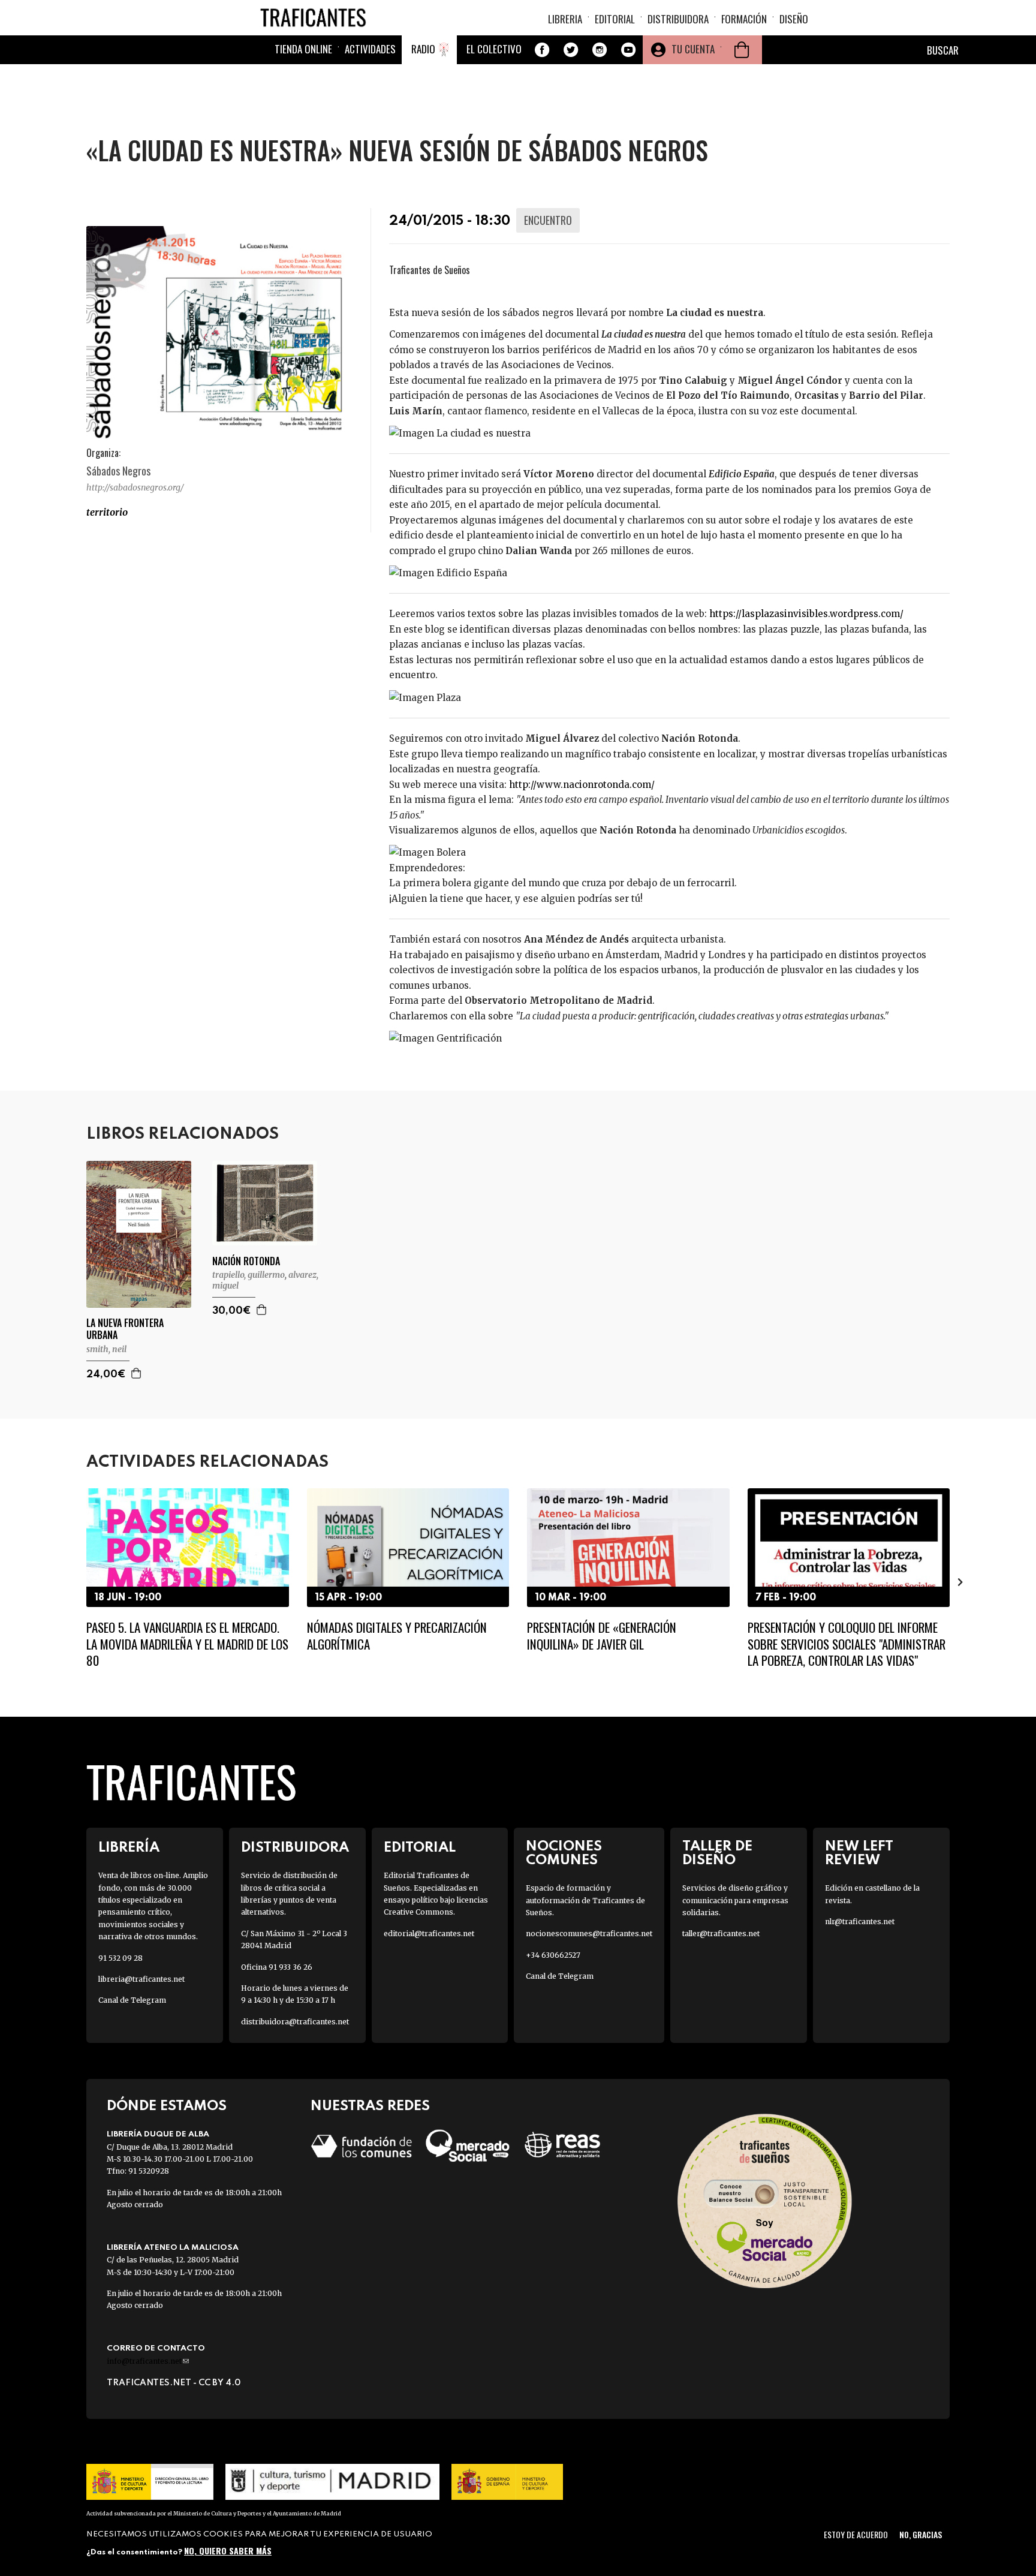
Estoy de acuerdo (856, 2534)
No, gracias (921, 2534)
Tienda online (303, 49)
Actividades (370, 49)
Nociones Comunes (564, 1853)
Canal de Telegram (132, 2000)
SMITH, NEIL (106, 1349)
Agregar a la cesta (137, 1373)
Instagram (600, 50)
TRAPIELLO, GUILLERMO (249, 1275)
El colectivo (494, 49)
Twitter (571, 50)
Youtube (628, 50)
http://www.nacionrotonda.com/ (582, 785)
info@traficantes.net (148, 2361)
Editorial (615, 19)
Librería (129, 1848)
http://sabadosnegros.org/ (135, 487)
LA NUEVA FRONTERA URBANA (125, 1329)
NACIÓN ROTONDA (246, 1261)
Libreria (565, 19)
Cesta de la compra (742, 50)
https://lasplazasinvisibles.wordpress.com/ (806, 614)
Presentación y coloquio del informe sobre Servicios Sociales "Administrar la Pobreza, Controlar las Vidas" (847, 1644)
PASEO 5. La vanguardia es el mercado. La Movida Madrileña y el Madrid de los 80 (187, 1644)
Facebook (542, 50)
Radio (423, 49)
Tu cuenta (693, 49)
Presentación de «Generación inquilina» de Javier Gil (602, 1635)
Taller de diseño (717, 1853)
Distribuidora (678, 19)
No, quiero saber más (228, 2551)
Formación (744, 19)
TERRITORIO (107, 512)
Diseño (794, 19)
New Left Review (859, 1853)
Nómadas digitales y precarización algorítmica (397, 1635)
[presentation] (76, 1581)
